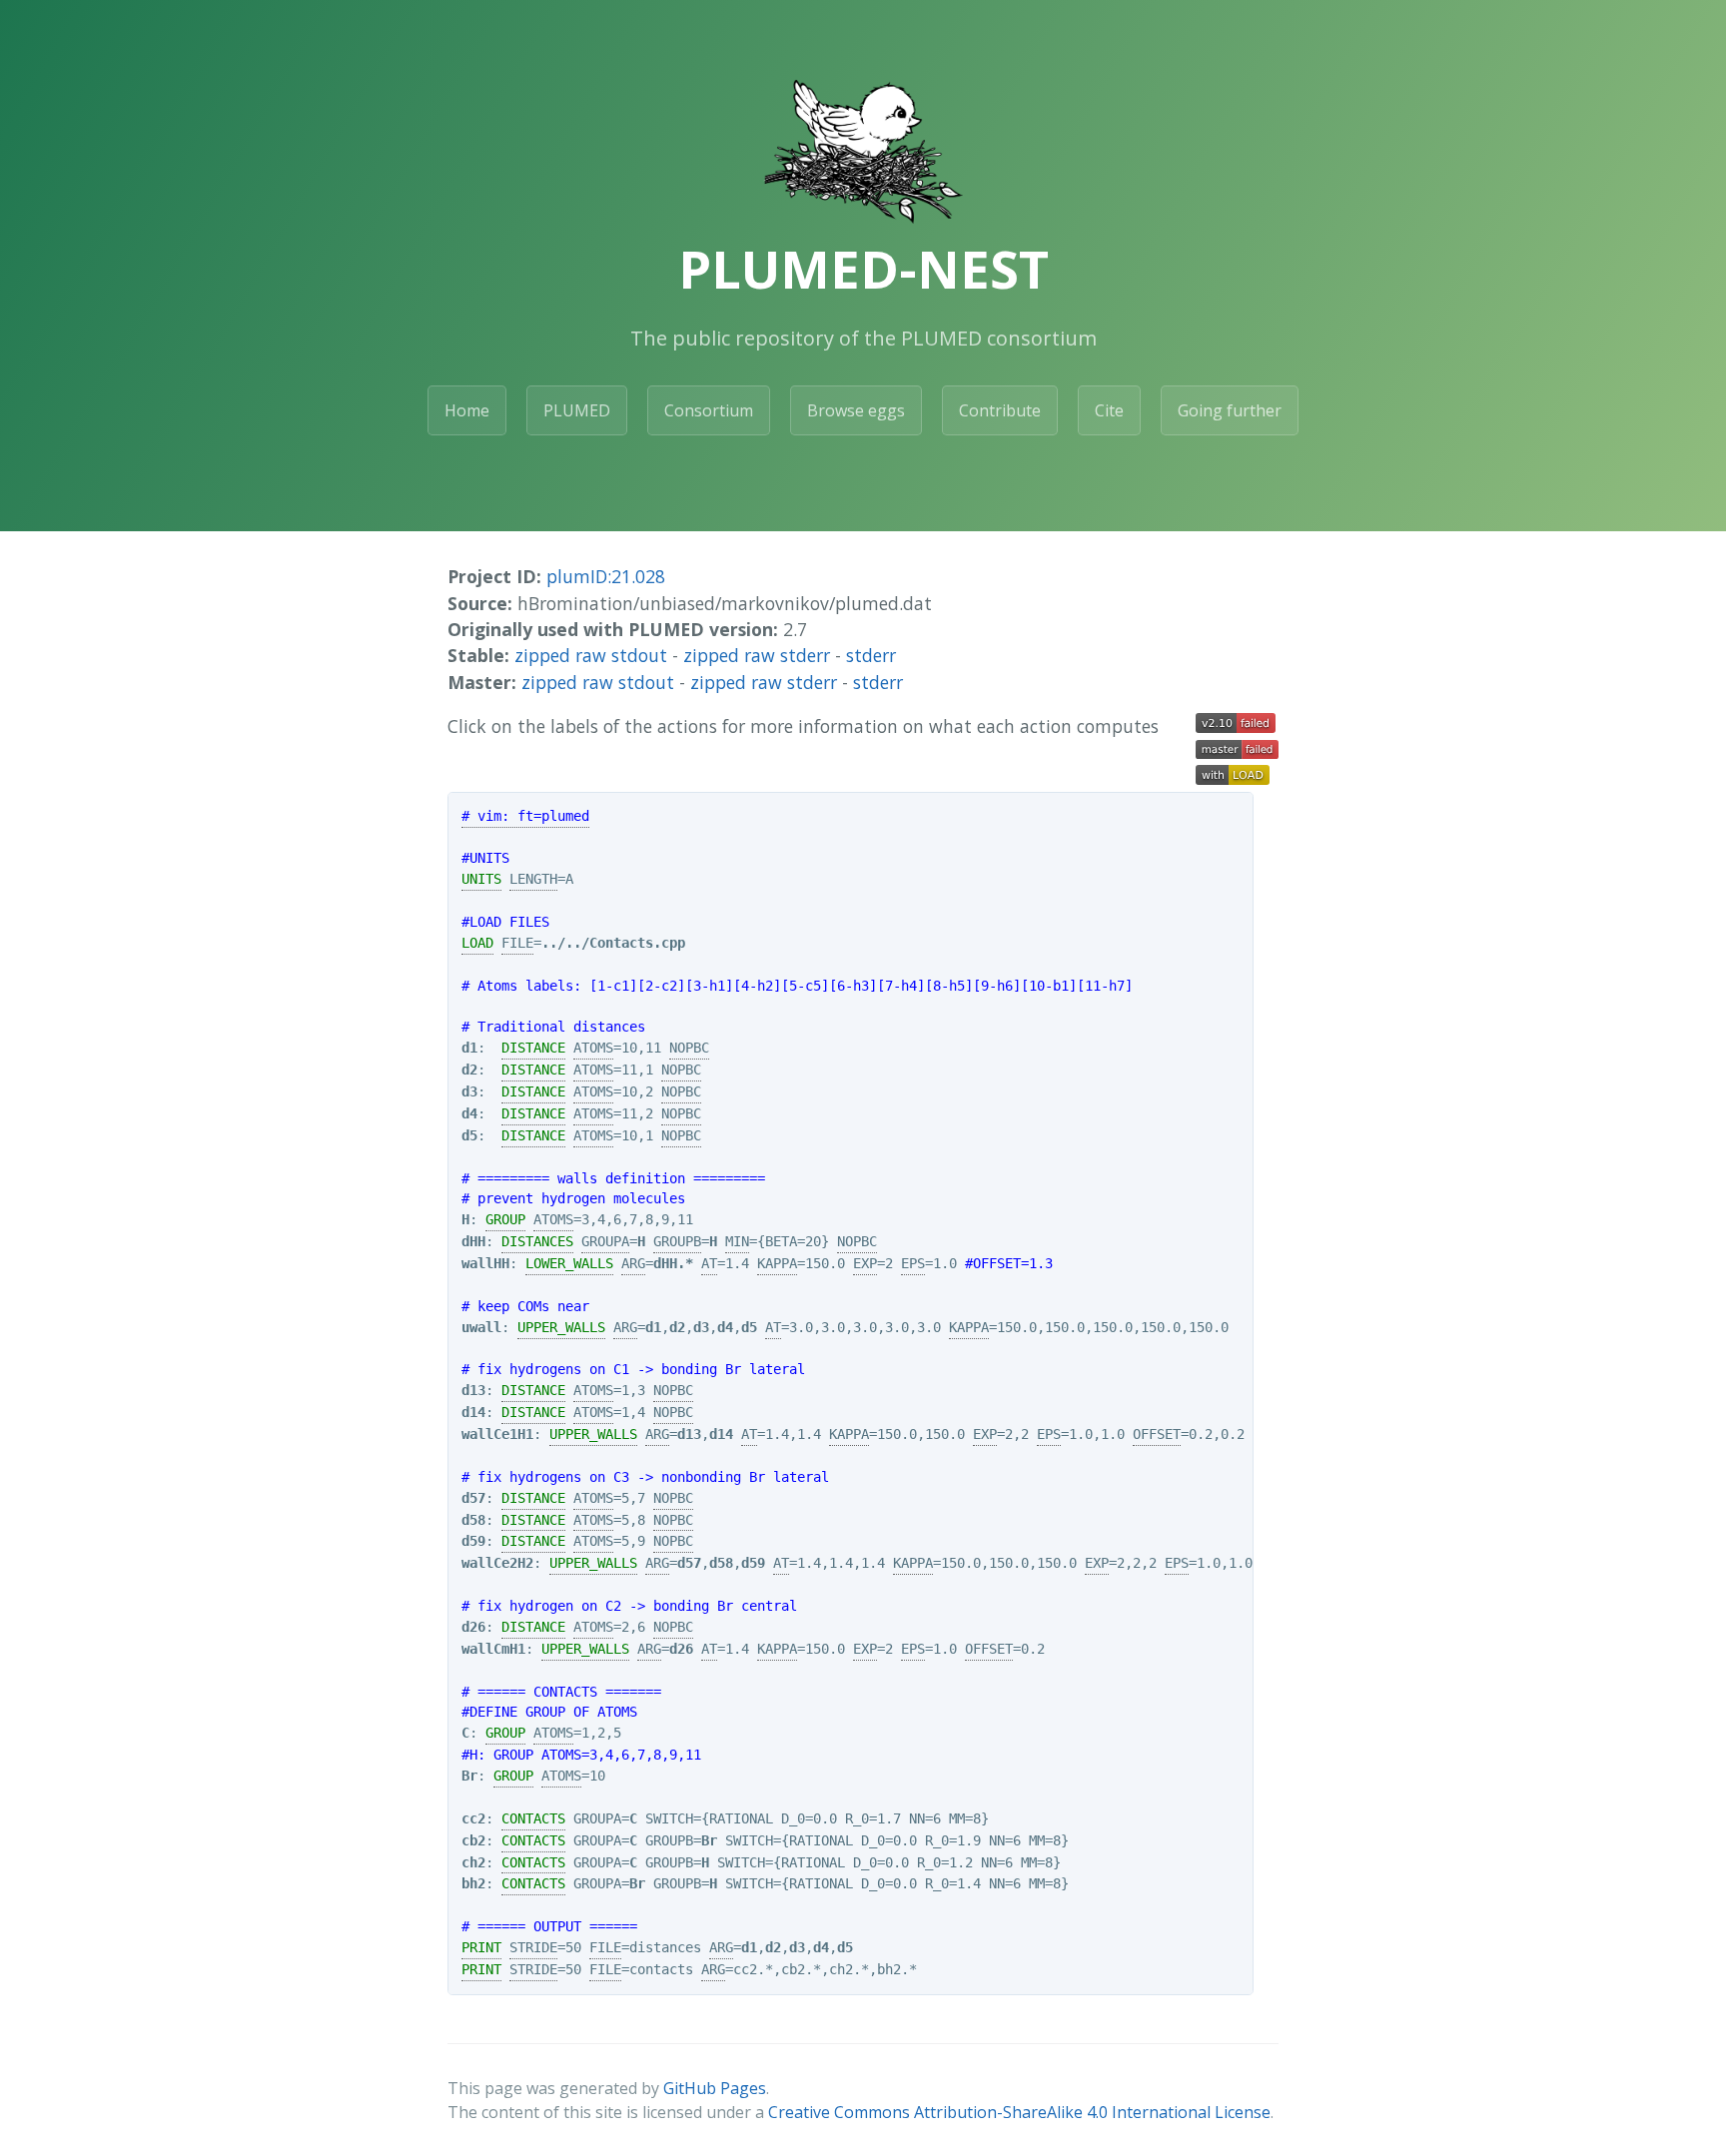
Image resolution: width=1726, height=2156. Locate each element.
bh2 (473, 1883)
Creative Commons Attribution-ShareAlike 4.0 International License (1019, 2112)
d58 (473, 1520)
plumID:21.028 (606, 576)
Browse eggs (856, 410)
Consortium (709, 410)
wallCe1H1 (497, 1434)
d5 (469, 1135)
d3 (469, 1091)
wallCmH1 (493, 1649)
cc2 (473, 1818)
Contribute (1000, 410)
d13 (473, 1390)
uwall (481, 1327)
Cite (1109, 410)
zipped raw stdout (591, 655)
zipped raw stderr (757, 655)
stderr (871, 655)
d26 (473, 1627)
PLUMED (577, 410)
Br (469, 1776)
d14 (473, 1412)
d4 (469, 1113)
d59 (473, 1541)
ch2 (473, 1862)
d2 (469, 1070)
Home (467, 410)
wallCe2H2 (497, 1563)
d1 (469, 1048)
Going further (1230, 410)
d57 (473, 1498)
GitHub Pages (715, 2088)
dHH (473, 1241)
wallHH (485, 1263)
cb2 (473, 1840)
